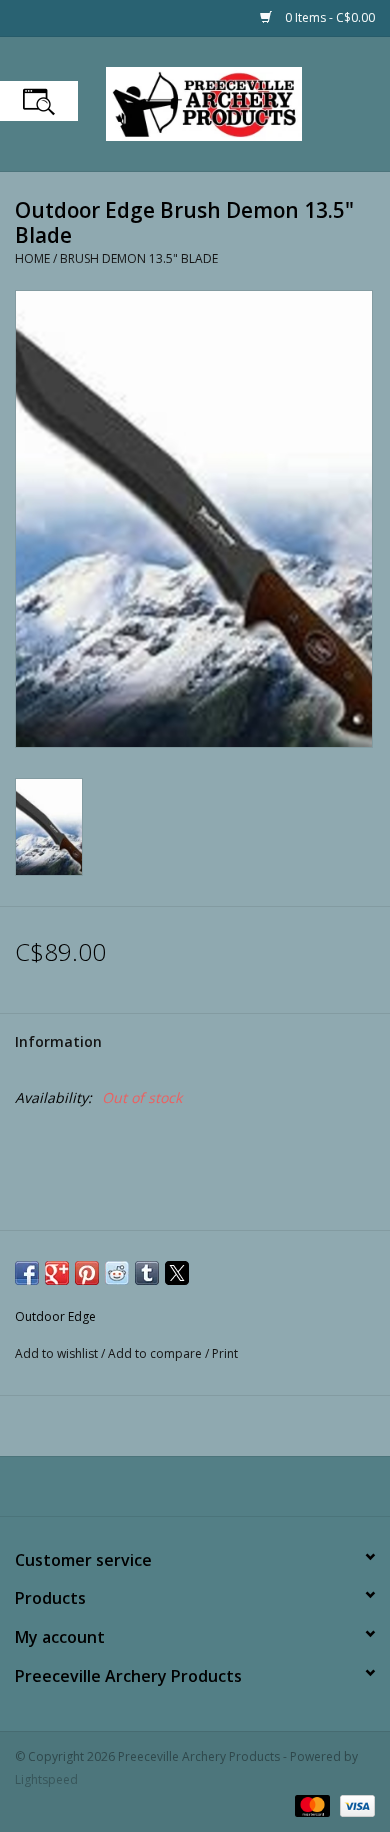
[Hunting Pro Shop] (234, 102)
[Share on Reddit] (117, 1273)
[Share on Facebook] (27, 1273)
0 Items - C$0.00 (328, 17)
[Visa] (354, 1804)
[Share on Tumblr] (147, 1273)
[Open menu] (39, 101)
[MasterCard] (310, 1804)
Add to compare (156, 1353)
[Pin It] (87, 1273)
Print (225, 1353)
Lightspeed (46, 1779)
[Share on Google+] (57, 1273)
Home (32, 258)
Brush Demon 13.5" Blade (139, 258)
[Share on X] (177, 1273)
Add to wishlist (58, 1353)
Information (58, 1041)
